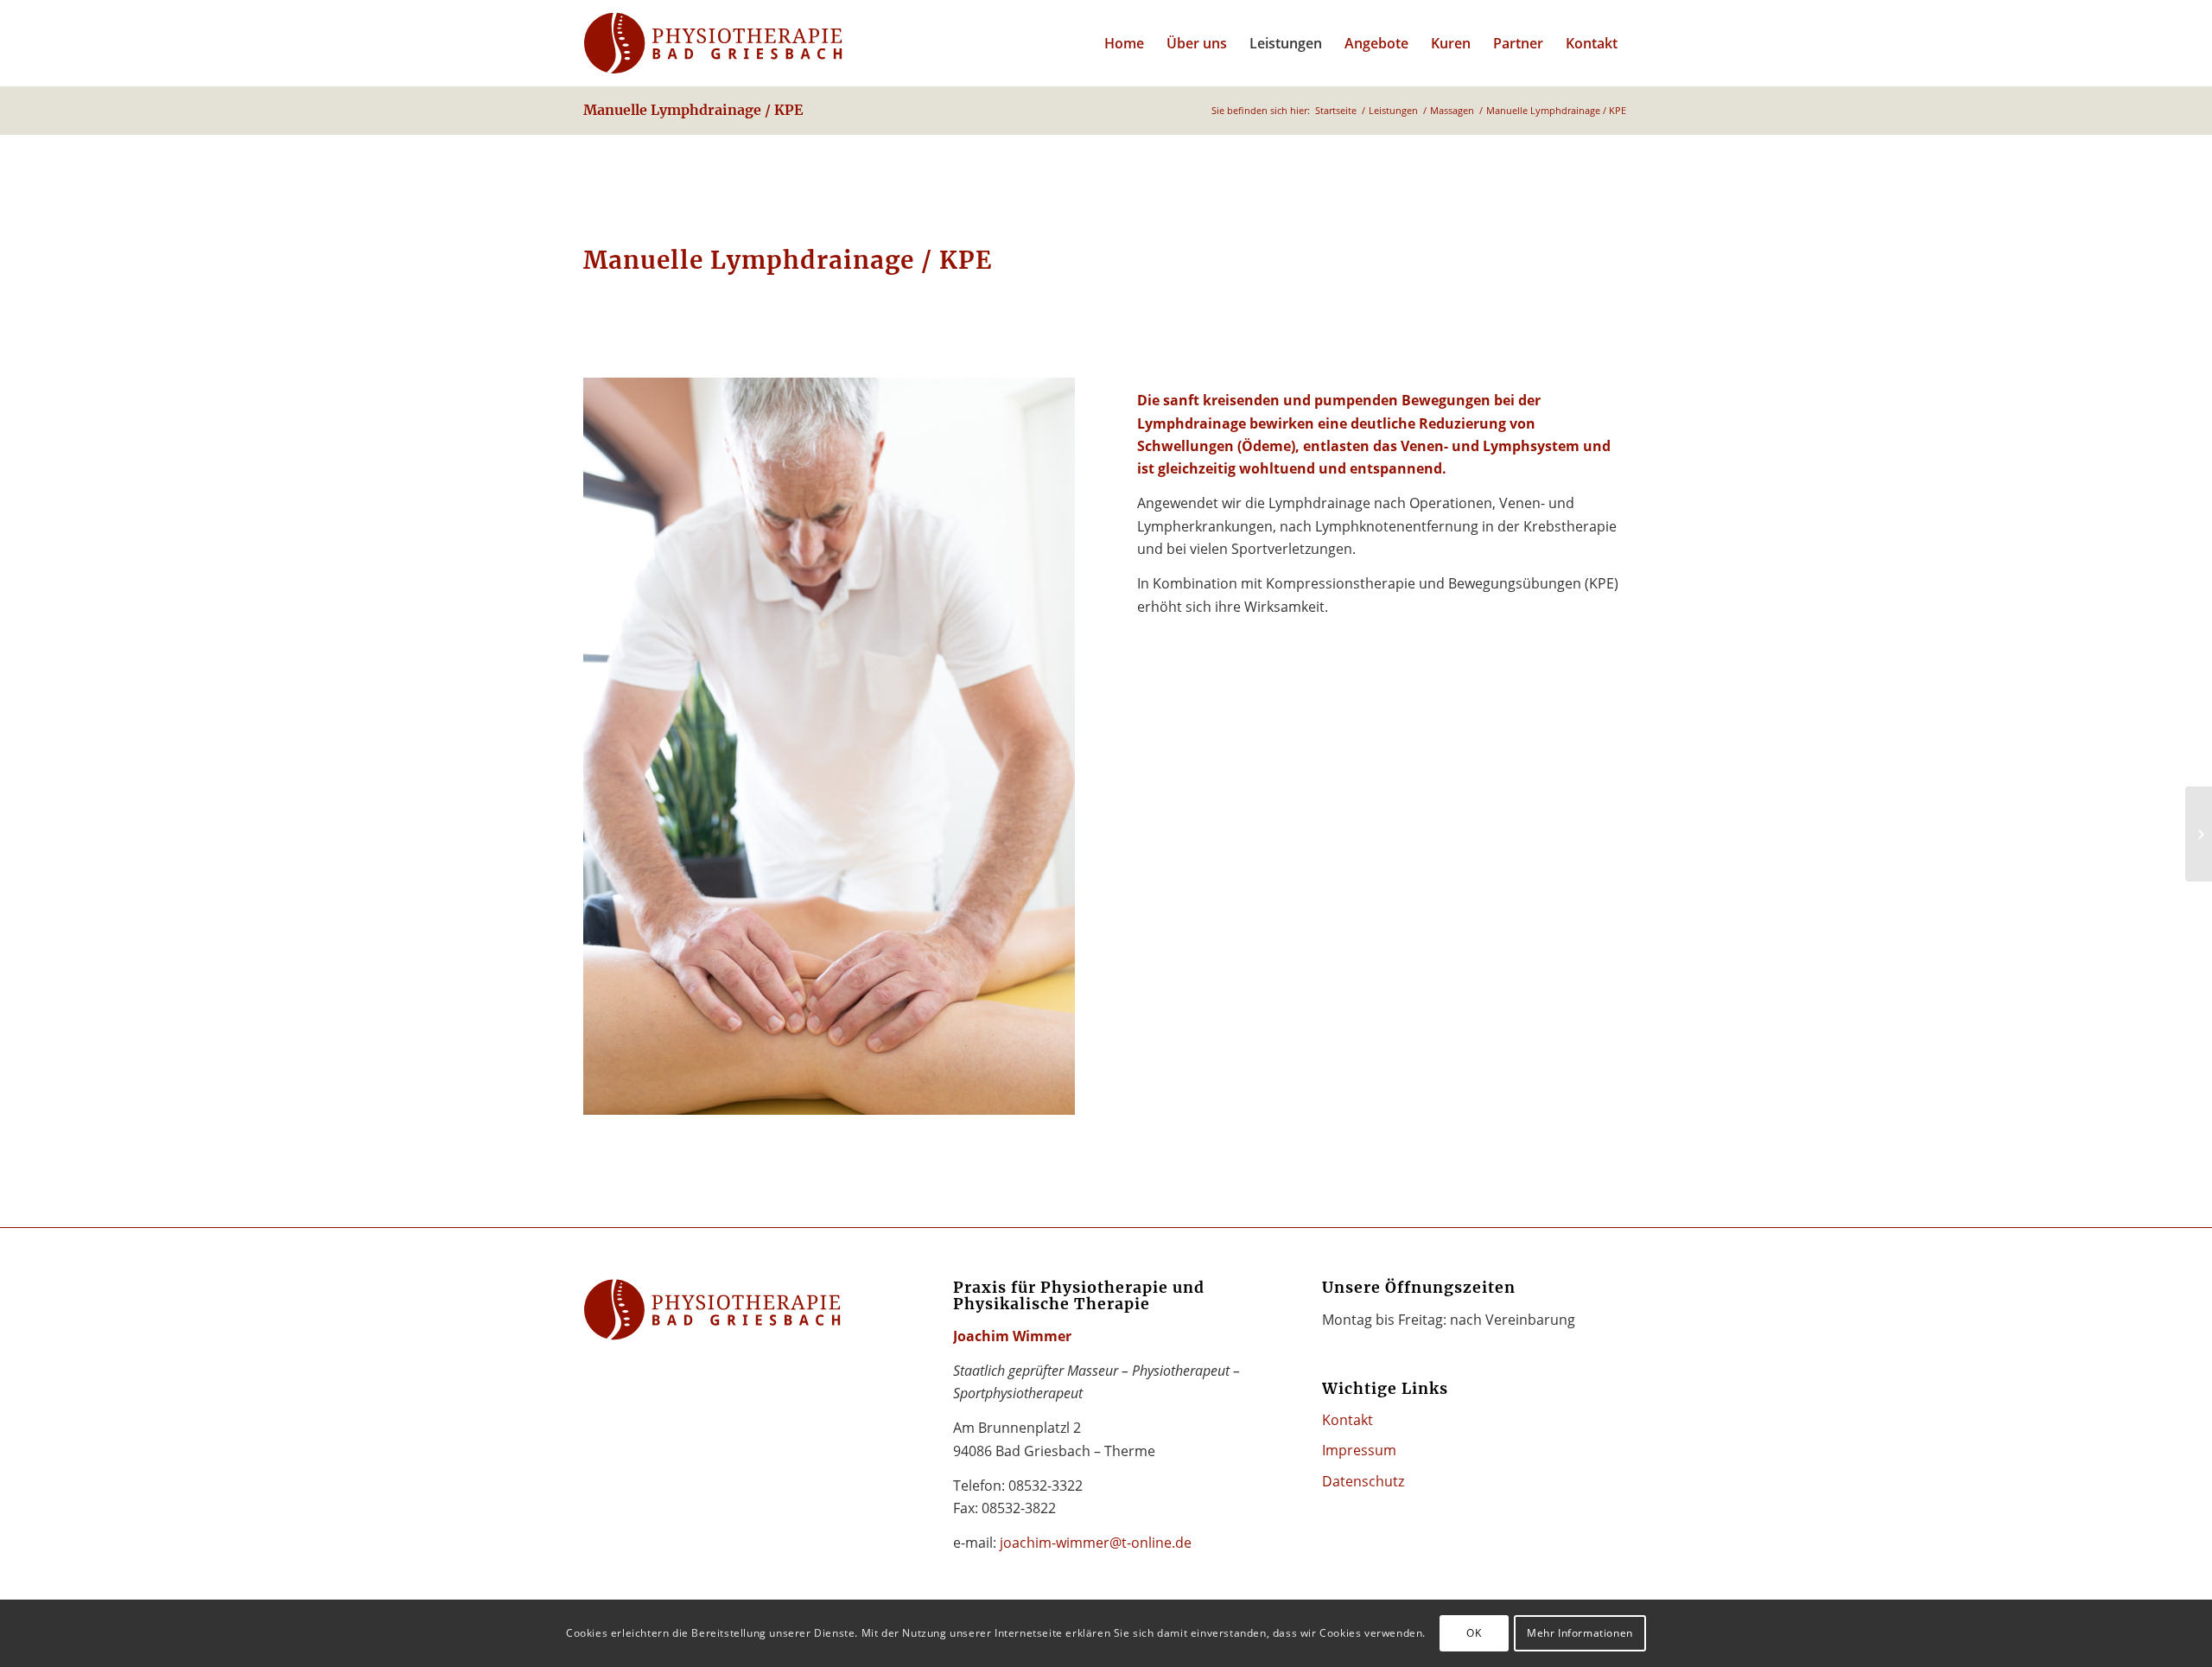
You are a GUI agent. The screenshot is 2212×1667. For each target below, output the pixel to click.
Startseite (1336, 110)
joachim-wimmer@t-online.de (1096, 1543)
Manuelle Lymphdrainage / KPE (693, 110)
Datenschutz (1363, 1481)
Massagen (1452, 110)
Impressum (1359, 1450)
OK (1474, 1633)
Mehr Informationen (1580, 1633)
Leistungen (1393, 110)
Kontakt (1348, 1420)
